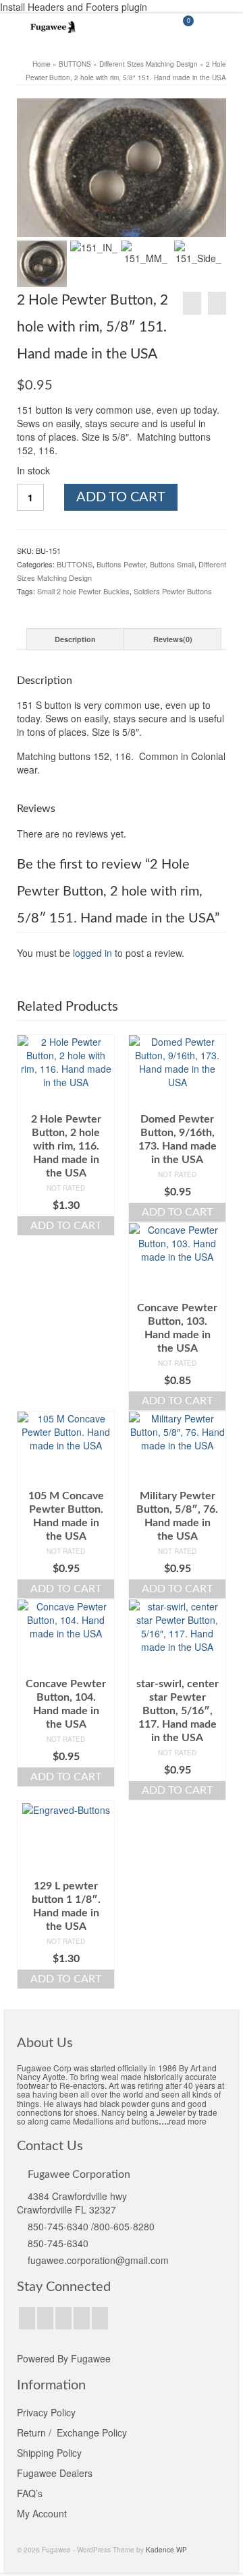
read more (188, 2121)
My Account (42, 2513)
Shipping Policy (49, 2453)
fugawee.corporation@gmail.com (98, 2260)
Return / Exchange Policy (72, 2432)
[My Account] (148, 27)
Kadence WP (166, 2550)
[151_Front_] (122, 168)
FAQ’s (30, 2493)
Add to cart (121, 497)
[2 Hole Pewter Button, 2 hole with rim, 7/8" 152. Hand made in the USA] (217, 303)
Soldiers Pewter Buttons (173, 591)
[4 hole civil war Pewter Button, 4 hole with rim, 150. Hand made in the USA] (192, 303)
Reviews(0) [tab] (173, 639)
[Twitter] (45, 2318)
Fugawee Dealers (56, 2473)
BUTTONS (75, 564)
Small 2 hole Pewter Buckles (83, 591)
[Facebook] (27, 2318)
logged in (92, 953)
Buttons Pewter (121, 564)
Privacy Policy (46, 2412)
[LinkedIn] (100, 2318)
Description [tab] (75, 639)
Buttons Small (172, 564)
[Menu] (216, 27)
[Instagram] (63, 2318)
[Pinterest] (82, 2318)
